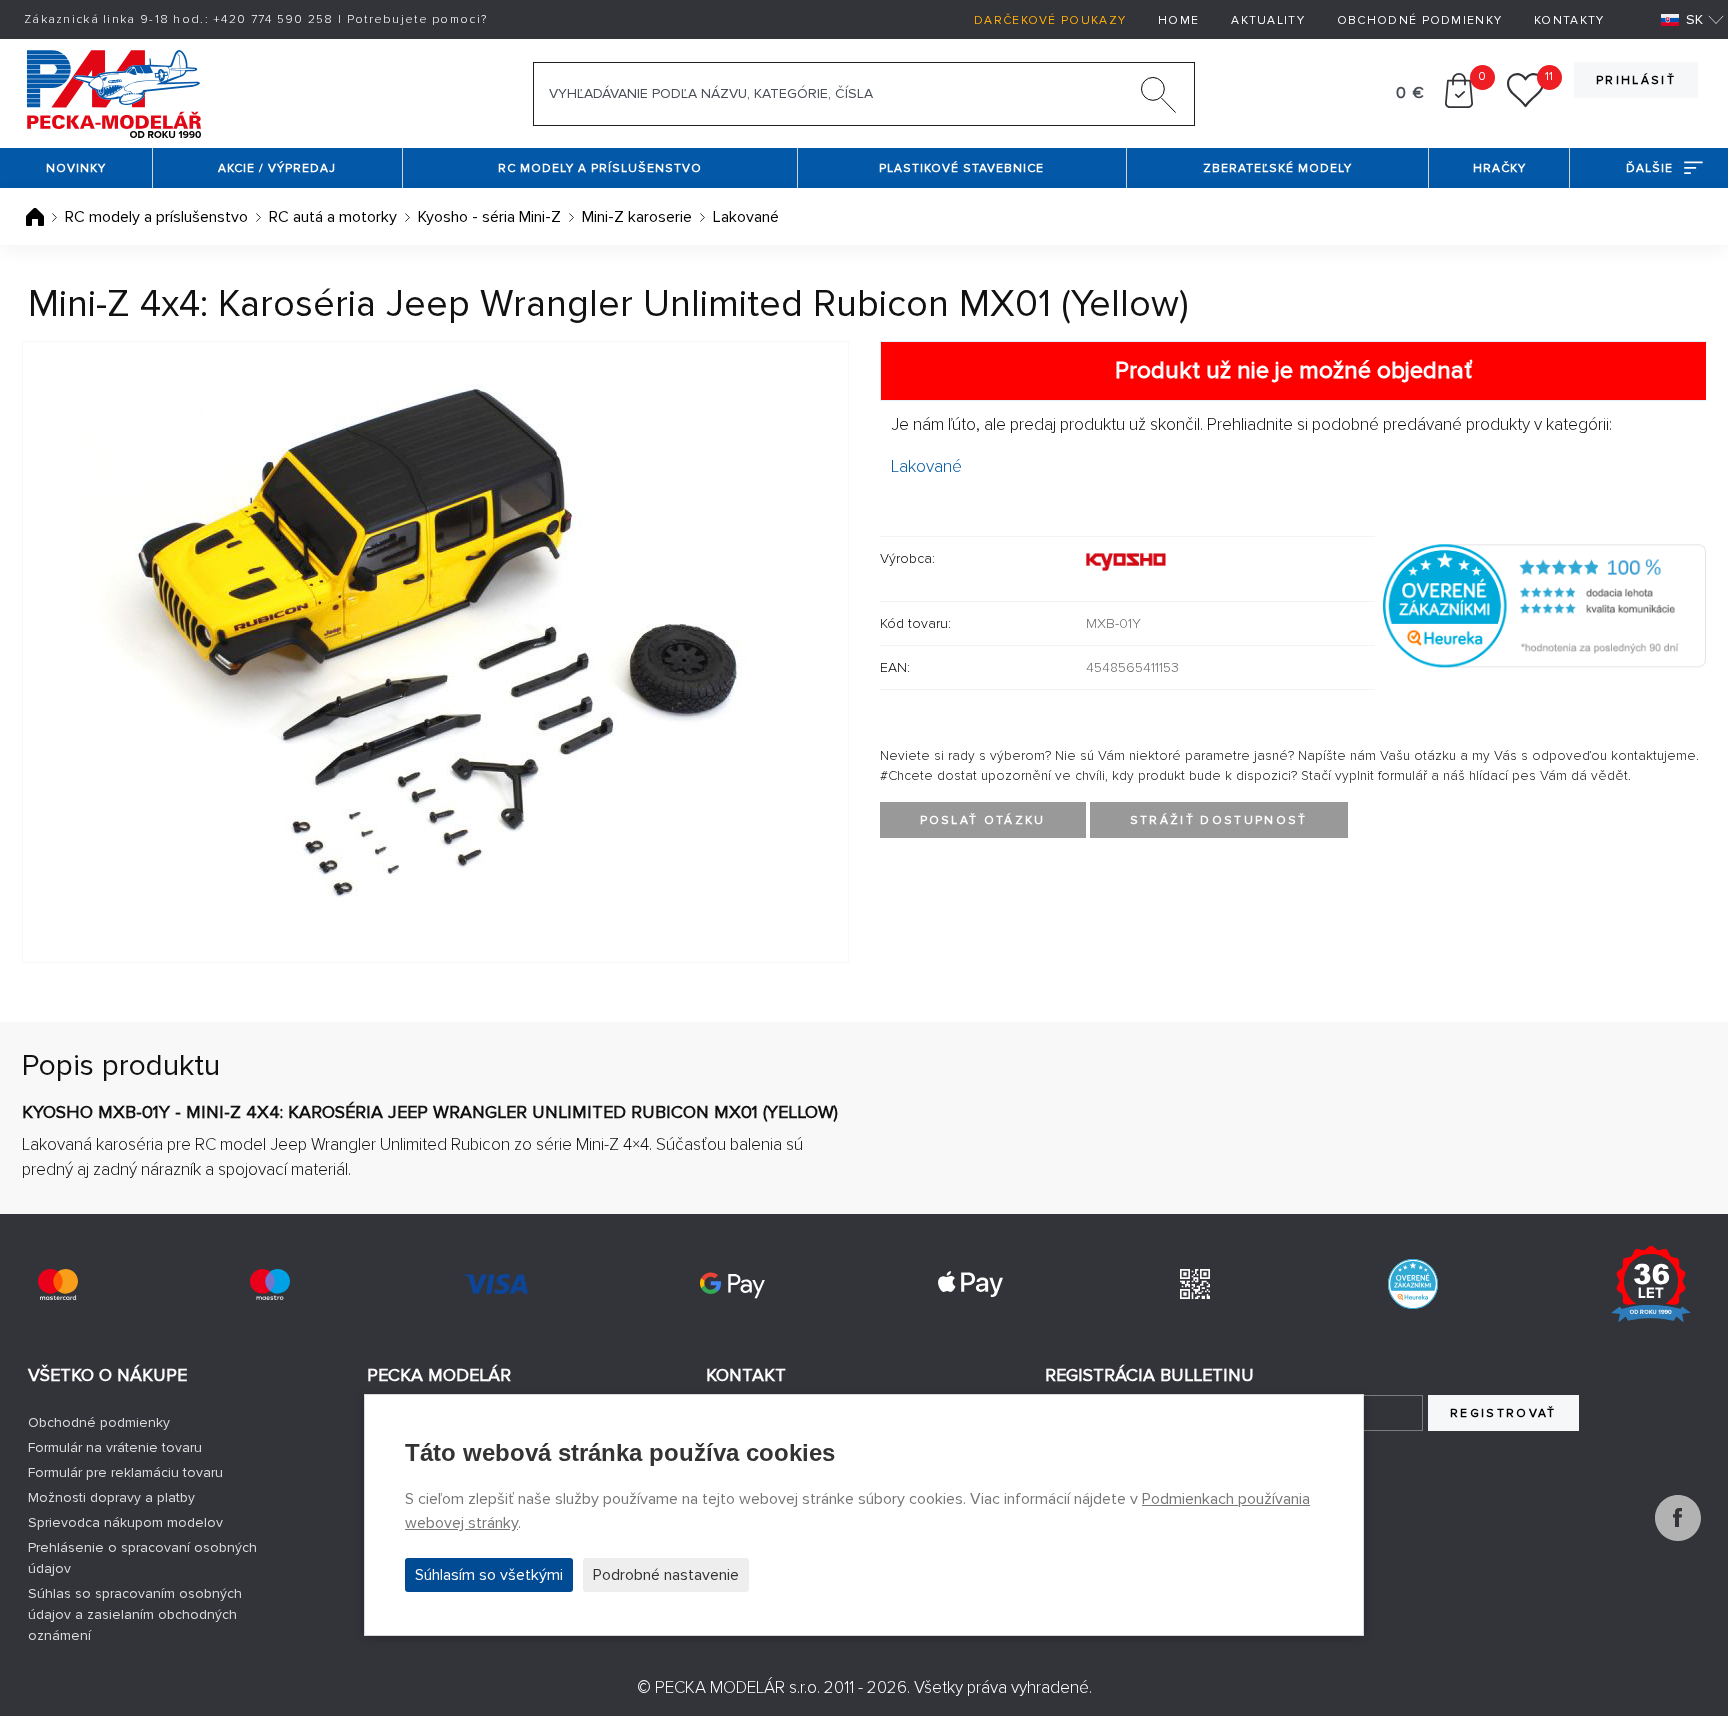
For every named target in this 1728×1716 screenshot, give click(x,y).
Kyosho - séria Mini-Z (489, 217)
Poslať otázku (983, 820)
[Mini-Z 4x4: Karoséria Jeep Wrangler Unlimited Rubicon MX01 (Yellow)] (435, 652)
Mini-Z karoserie (637, 217)
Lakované (746, 217)
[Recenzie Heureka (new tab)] (1413, 1284)
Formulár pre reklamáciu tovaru (125, 1472)
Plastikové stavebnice (961, 168)
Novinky (76, 168)
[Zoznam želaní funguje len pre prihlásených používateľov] (1525, 103)
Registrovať (1503, 1413)
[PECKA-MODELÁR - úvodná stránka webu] (113, 92)
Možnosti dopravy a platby (111, 1497)
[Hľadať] (1159, 99)
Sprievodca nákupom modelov (125, 1522)
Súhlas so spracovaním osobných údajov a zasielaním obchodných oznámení (135, 1614)
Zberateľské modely (1277, 168)
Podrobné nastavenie (666, 1575)
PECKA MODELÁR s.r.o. (737, 1687)
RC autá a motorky (333, 217)
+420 (273, 19)
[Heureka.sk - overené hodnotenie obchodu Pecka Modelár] (1544, 604)
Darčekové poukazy (1050, 20)
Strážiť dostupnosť (1219, 820)
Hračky (1499, 168)
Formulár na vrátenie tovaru (115, 1447)
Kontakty (1569, 20)
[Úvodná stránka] (37, 217)
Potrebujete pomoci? (417, 19)
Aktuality (1268, 20)
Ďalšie (1649, 168)
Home (1178, 20)
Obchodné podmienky (1419, 20)
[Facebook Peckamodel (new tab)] (1678, 1536)
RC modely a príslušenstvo (600, 168)
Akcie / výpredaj (277, 168)
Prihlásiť (1636, 80)
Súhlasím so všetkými (489, 1575)
